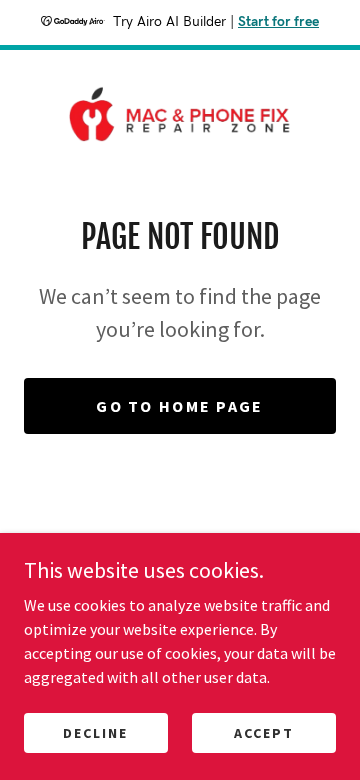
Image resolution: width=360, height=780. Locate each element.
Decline (95, 732)
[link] (180, 114)
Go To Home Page (179, 406)
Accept (264, 732)
